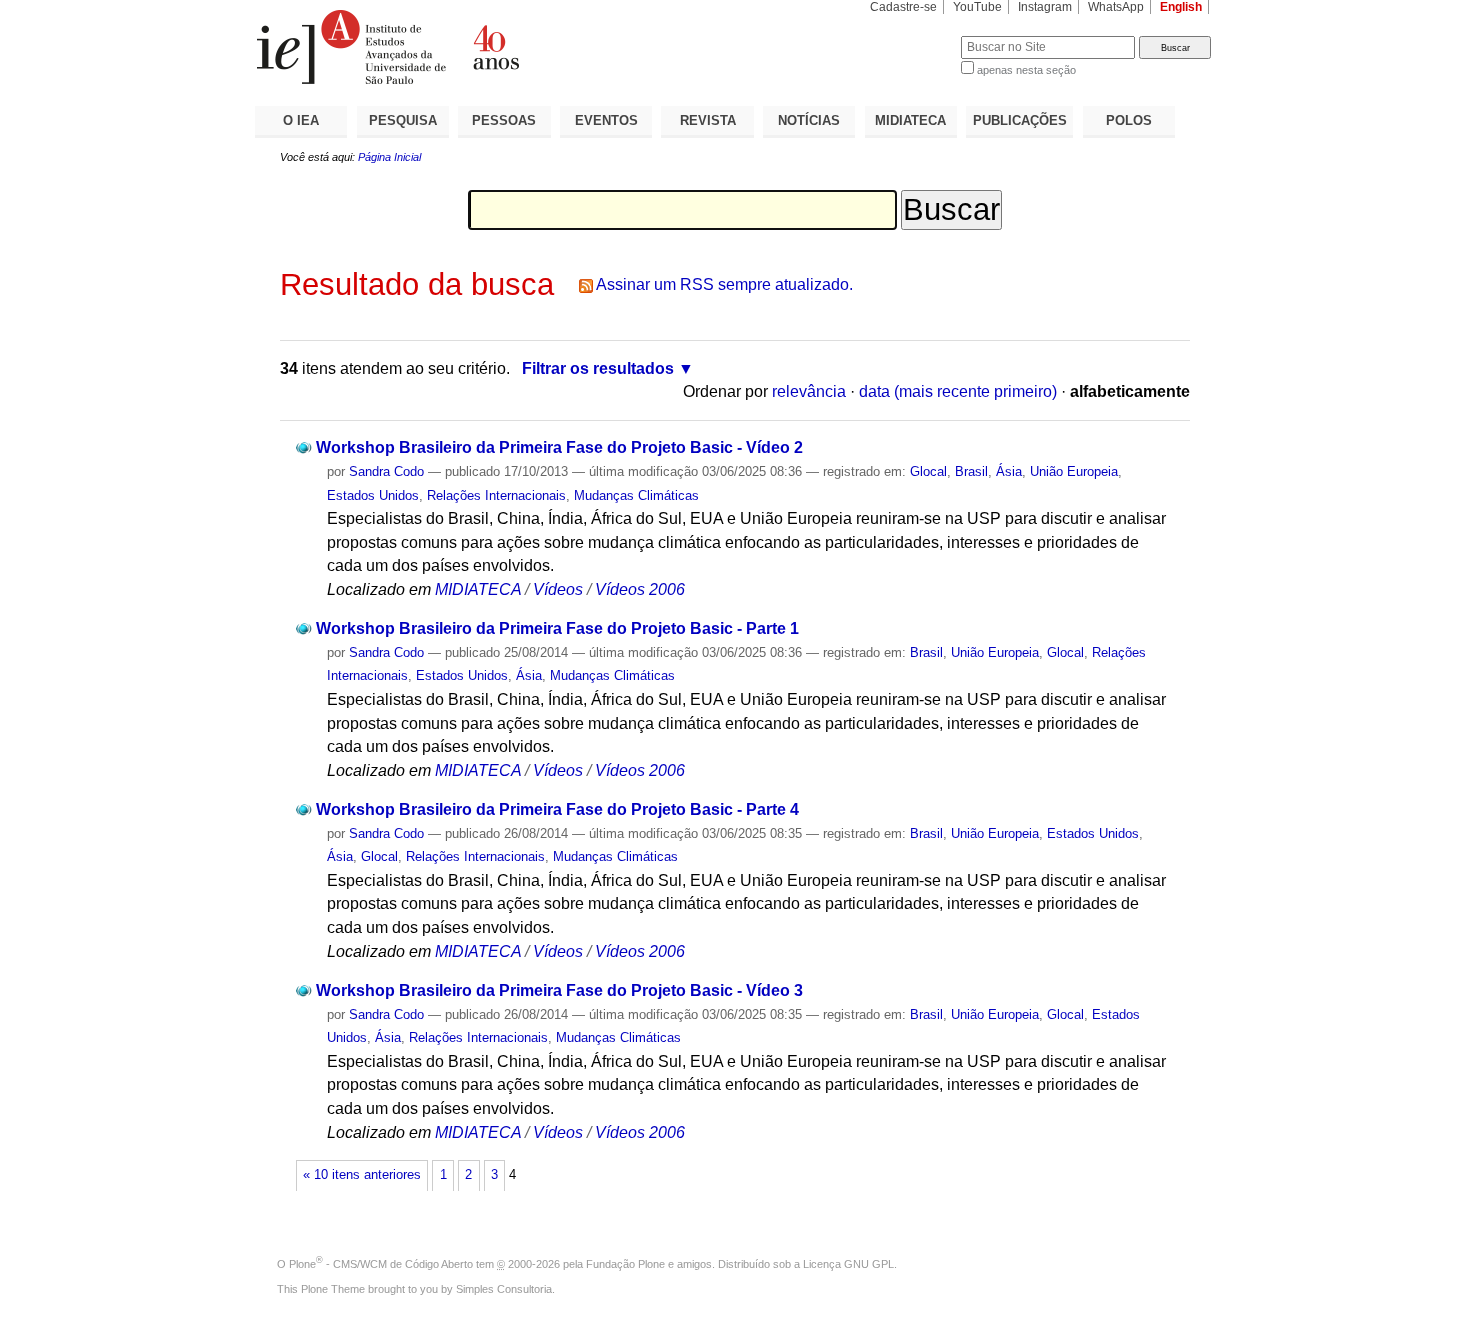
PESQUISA (403, 120)
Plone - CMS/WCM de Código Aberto (381, 1264)
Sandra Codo (386, 471)
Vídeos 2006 (640, 589)
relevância (809, 391)
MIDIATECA (910, 120)
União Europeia (1074, 471)
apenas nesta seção (1026, 70)
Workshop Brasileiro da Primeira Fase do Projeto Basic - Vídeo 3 (559, 990)
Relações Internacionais (496, 495)
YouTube (977, 7)
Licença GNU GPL (848, 1264)
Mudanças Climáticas (636, 495)
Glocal (928, 471)
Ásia (1009, 471)
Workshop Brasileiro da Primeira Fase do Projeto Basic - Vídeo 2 (559, 447)
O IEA (301, 120)
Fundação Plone (625, 1264)
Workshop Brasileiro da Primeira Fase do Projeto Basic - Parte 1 (557, 628)
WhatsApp (1116, 7)
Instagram (1045, 7)
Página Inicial (389, 157)
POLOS (1129, 120)
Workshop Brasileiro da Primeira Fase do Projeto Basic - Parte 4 (557, 809)
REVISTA (708, 120)
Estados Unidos (373, 495)
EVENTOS (606, 120)
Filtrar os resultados (598, 368)
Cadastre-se (903, 7)
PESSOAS (504, 120)
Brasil (971, 471)
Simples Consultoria (504, 1289)
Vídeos (558, 589)
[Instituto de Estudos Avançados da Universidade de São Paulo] (495, 47)
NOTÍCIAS (809, 120)
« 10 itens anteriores (362, 1175)
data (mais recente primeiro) (958, 391)
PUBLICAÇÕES (1020, 120)
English (1181, 7)
